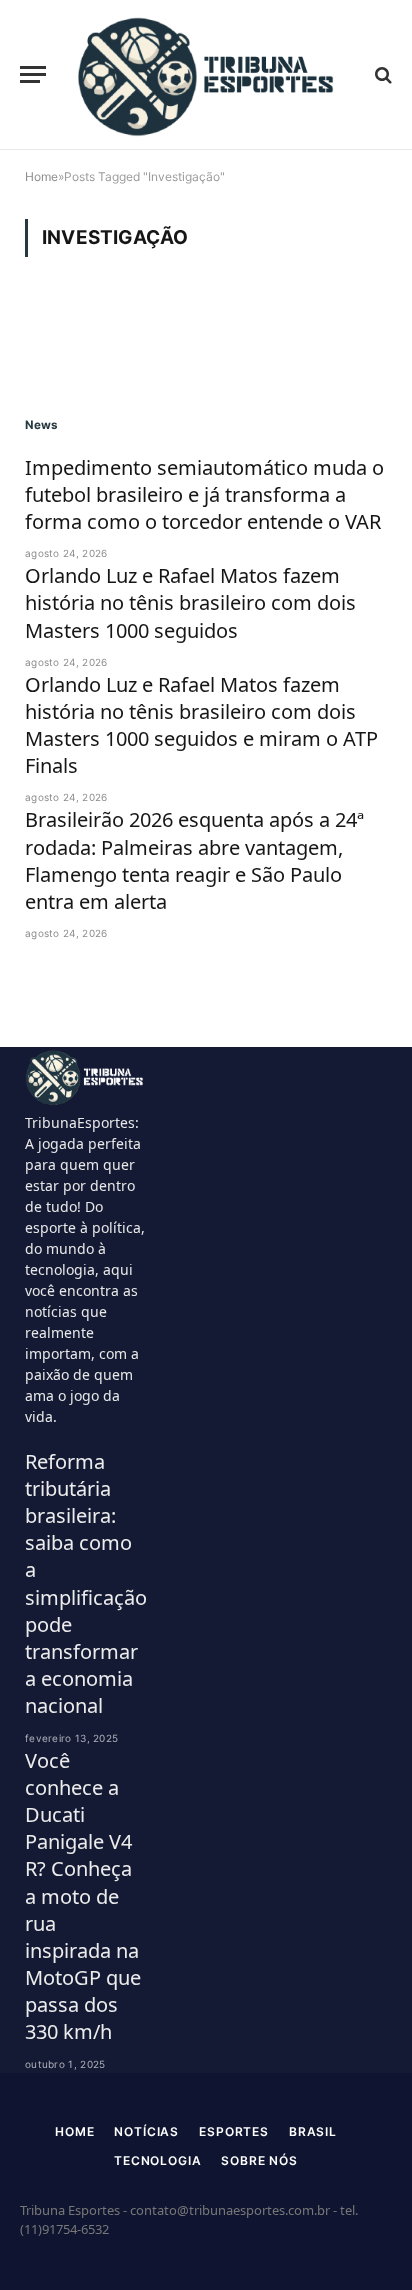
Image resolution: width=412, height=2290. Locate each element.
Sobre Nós (259, 2160)
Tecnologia (157, 2160)
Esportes (234, 2131)
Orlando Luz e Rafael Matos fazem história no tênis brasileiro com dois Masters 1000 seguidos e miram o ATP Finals (201, 725)
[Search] (381, 74)
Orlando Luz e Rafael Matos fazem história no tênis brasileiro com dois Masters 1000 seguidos (190, 602)
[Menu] (33, 74)
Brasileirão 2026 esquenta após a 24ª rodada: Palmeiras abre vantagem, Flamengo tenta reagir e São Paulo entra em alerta (194, 860)
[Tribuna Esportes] (208, 75)
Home (74, 2131)
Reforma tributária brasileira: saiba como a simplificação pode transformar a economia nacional (86, 1584)
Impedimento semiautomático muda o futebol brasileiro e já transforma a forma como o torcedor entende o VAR (204, 494)
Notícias (146, 2131)
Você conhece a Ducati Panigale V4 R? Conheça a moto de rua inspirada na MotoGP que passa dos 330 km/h (83, 1896)
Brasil (313, 2131)
